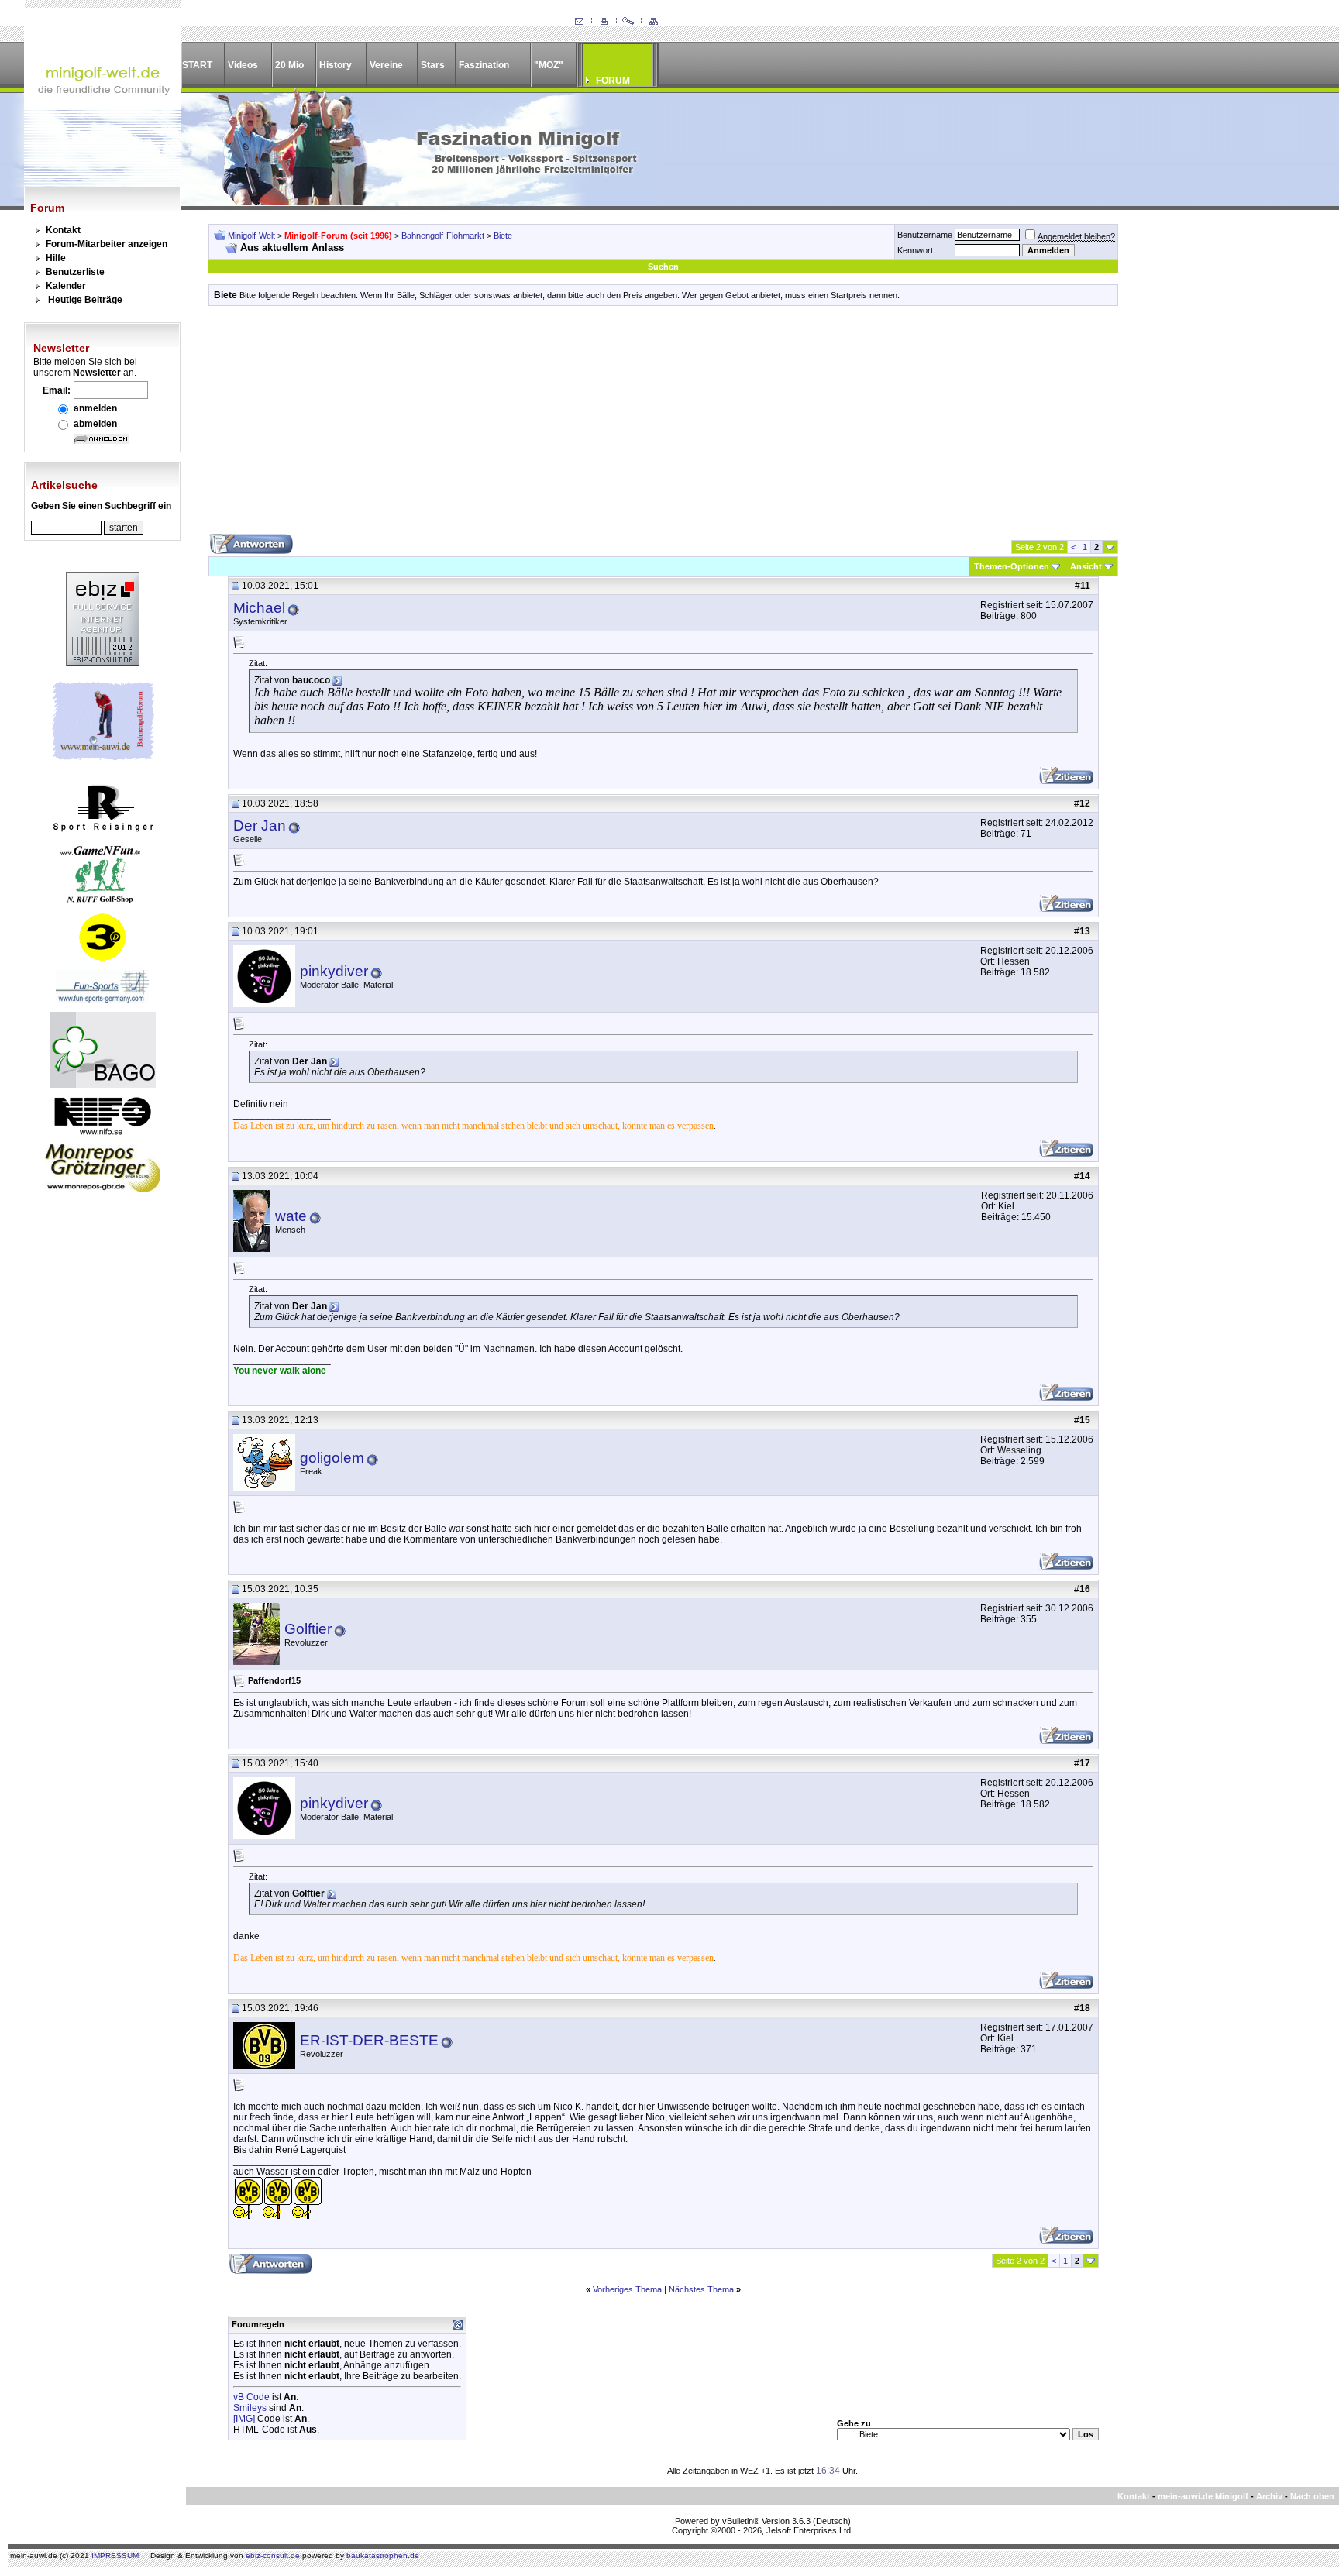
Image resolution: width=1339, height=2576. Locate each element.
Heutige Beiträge (85, 300)
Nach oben (1312, 2496)
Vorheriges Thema (627, 2289)
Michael (259, 608)
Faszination (484, 65)
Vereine (386, 65)
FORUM (613, 81)
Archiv (1269, 2496)
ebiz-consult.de (273, 2555)
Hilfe (56, 258)
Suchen (663, 267)
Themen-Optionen (1012, 566)
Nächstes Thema (701, 2289)
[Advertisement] (663, 425)
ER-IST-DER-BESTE (369, 2040)
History (336, 65)
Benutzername (925, 235)
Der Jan (260, 825)
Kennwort (915, 250)
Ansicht (1086, 566)
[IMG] (244, 2419)
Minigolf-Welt (251, 236)
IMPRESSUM (115, 2555)
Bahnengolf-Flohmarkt (443, 236)
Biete (503, 236)
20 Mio (289, 65)
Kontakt (63, 230)
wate (291, 1216)
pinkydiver (334, 971)
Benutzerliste (75, 272)
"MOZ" (549, 65)
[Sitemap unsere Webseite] (653, 22)
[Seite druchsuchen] (628, 22)
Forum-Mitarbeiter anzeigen (107, 244)
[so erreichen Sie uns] (579, 22)
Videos (243, 65)
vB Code (251, 2397)
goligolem (332, 1458)
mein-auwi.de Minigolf (1203, 2496)
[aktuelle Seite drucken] (604, 22)
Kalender (66, 286)
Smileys (250, 2408)
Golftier (308, 1629)
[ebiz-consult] (103, 663)
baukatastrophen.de (383, 2555)
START (197, 65)
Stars (433, 65)
